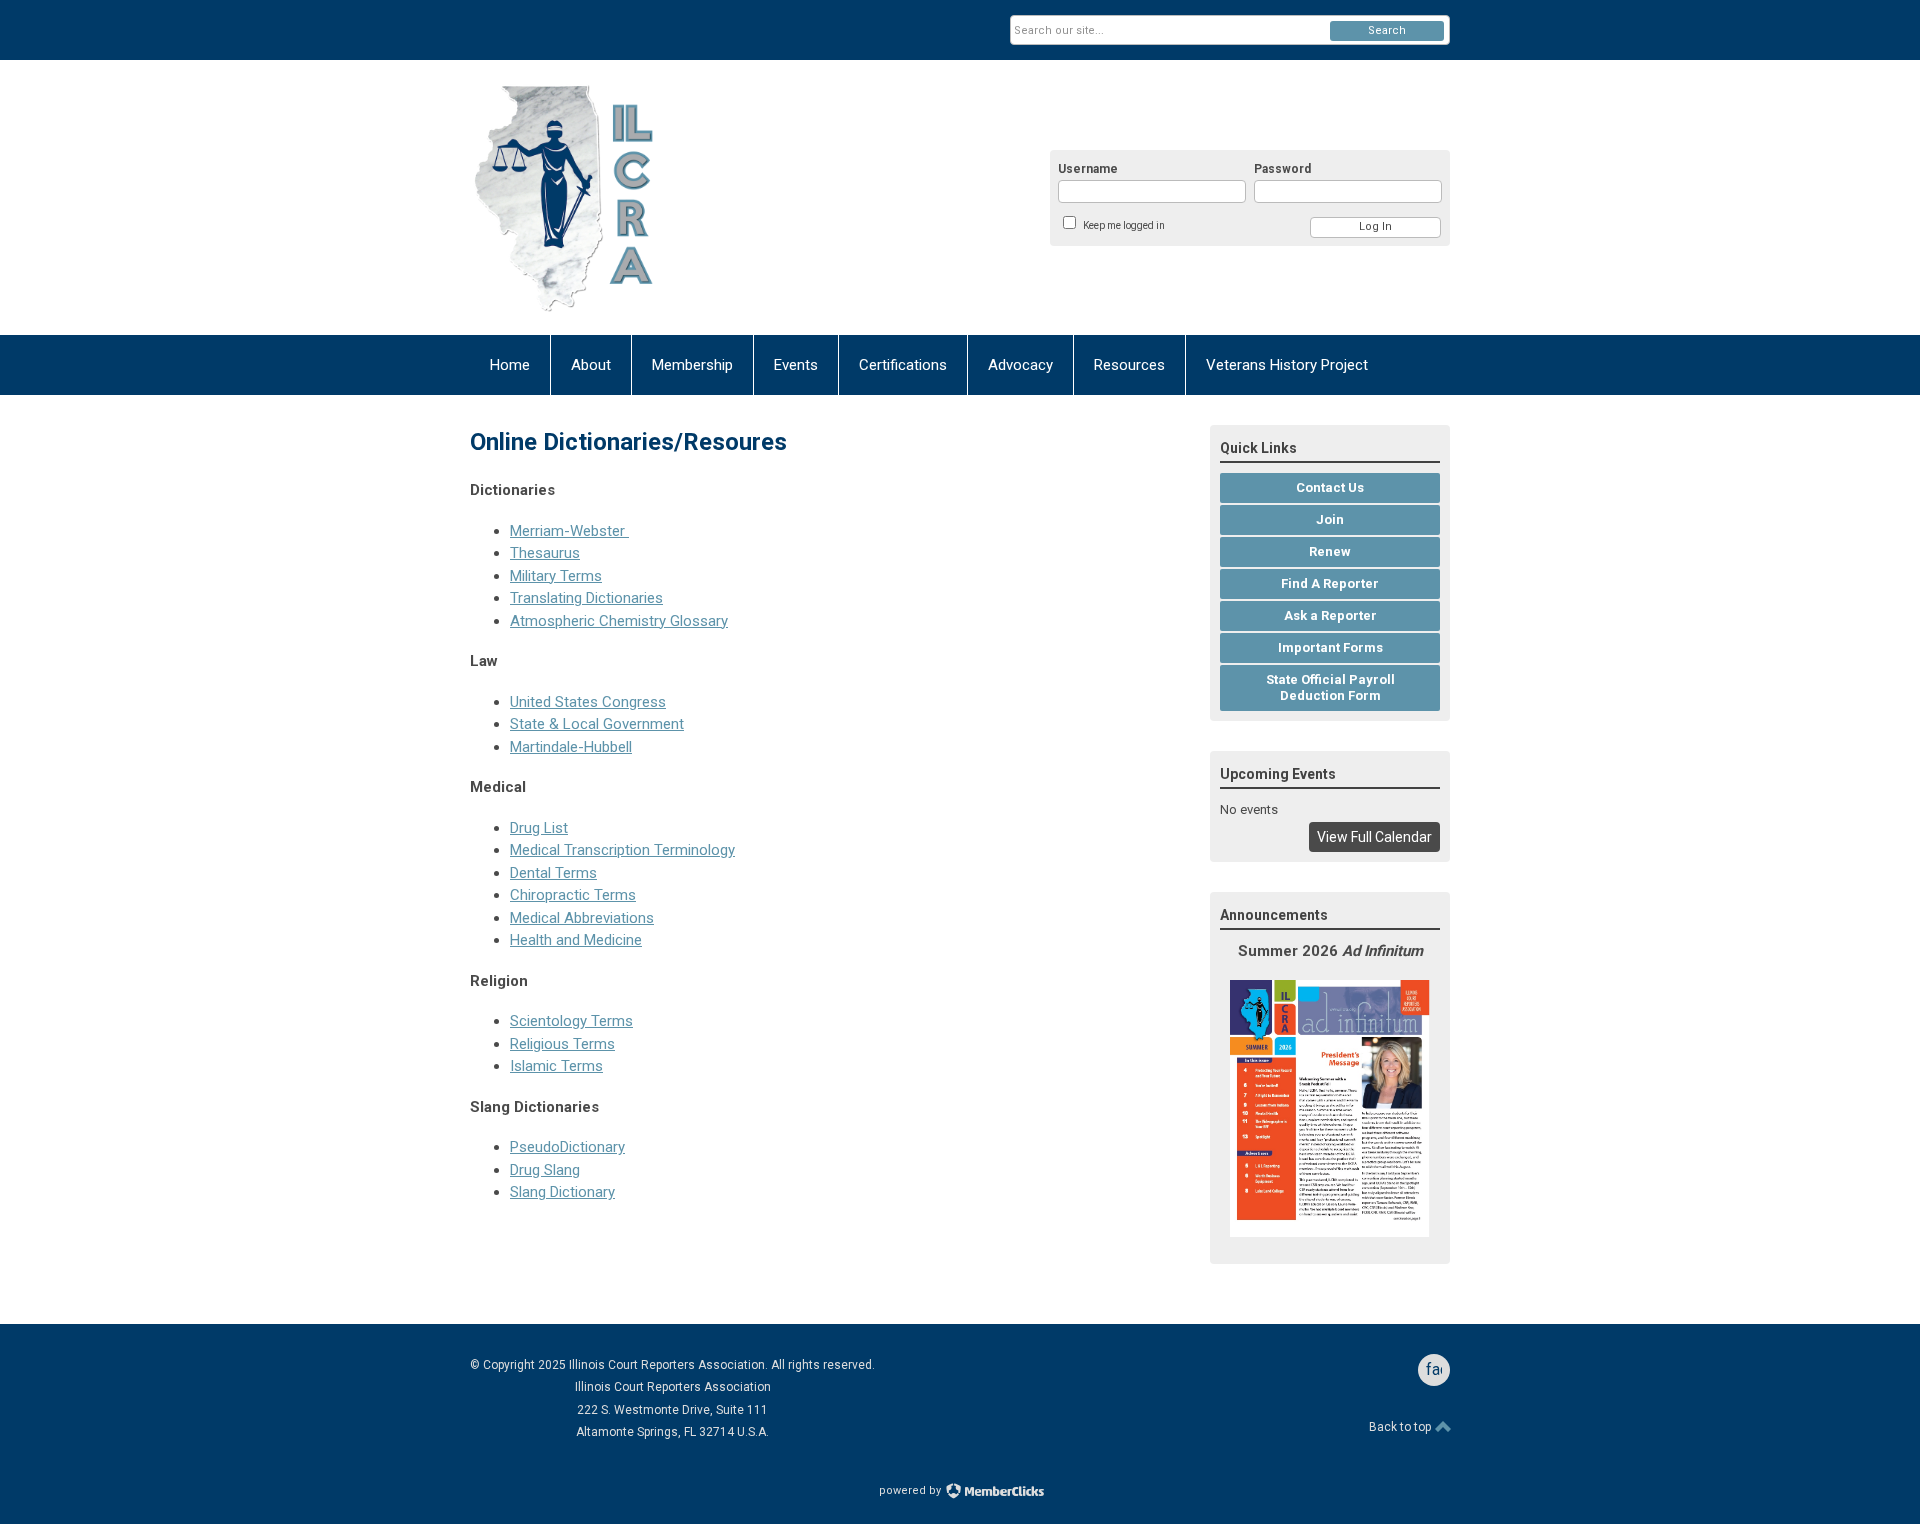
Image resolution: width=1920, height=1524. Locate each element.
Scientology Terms (571, 1021)
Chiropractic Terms (573, 895)
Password (1282, 169)
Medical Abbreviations (582, 918)
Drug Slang (545, 1170)
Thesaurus (545, 553)
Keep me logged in (1124, 225)
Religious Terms (562, 1044)
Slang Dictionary (562, 1192)
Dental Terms (553, 873)
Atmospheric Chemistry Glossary (619, 621)
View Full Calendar (1374, 837)
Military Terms (556, 576)
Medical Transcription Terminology (622, 850)
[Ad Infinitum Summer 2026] (1330, 1232)
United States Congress (588, 702)
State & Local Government (597, 724)
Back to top (1401, 1427)
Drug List (539, 828)
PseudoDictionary (567, 1147)
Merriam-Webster (569, 531)
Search (1387, 30)
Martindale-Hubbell (571, 747)
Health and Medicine (576, 940)
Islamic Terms (556, 1066)
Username (1088, 169)
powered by (911, 1490)
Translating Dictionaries (586, 598)
